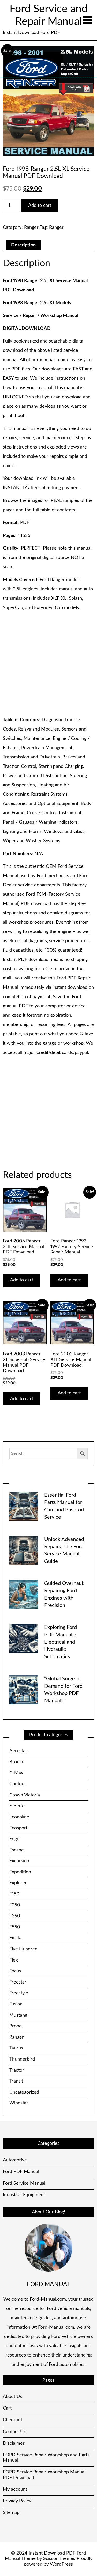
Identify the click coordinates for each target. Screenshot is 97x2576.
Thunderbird (22, 2059)
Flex (14, 1960)
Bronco (17, 1762)
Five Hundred (23, 1949)
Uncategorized (24, 2092)
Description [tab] (23, 245)
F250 (15, 1905)
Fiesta (15, 1938)
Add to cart (40, 206)
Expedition (20, 1872)
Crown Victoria (25, 1795)
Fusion (16, 2004)
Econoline (19, 1817)
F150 (14, 1894)
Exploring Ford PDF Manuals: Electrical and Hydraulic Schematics (61, 1642)
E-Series (18, 1806)
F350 (15, 1916)
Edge (14, 1839)
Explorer (18, 1883)
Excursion (19, 1861)
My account (15, 2489)
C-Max (16, 1773)
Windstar (19, 2103)
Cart (7, 2408)
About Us (12, 2397)
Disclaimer (14, 2443)
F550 (15, 1927)
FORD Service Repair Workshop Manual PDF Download (44, 2475)
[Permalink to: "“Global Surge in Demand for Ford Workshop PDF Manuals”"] (24, 1690)
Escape (17, 1850)
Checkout (13, 2420)
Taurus (16, 2048)
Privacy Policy (17, 2501)
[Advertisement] (48, 664)
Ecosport (18, 1828)
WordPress (61, 2564)
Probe (16, 2026)
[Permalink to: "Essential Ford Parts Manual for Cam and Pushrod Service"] (24, 1506)
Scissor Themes (59, 2559)
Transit (16, 2081)
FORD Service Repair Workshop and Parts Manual (46, 2458)
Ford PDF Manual (21, 2172)
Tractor (17, 2070)
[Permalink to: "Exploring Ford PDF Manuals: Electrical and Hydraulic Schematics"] (24, 1638)
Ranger (31, 227)
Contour (18, 1784)
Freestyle (19, 1993)
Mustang (18, 2015)
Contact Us (14, 2432)
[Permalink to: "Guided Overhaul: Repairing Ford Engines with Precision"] (24, 1594)
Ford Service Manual (24, 2183)
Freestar (18, 1982)
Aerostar (18, 1751)
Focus (15, 1971)
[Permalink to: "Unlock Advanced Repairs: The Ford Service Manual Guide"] (24, 1550)
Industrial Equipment (24, 2195)
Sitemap (11, 2513)
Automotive (15, 2160)
